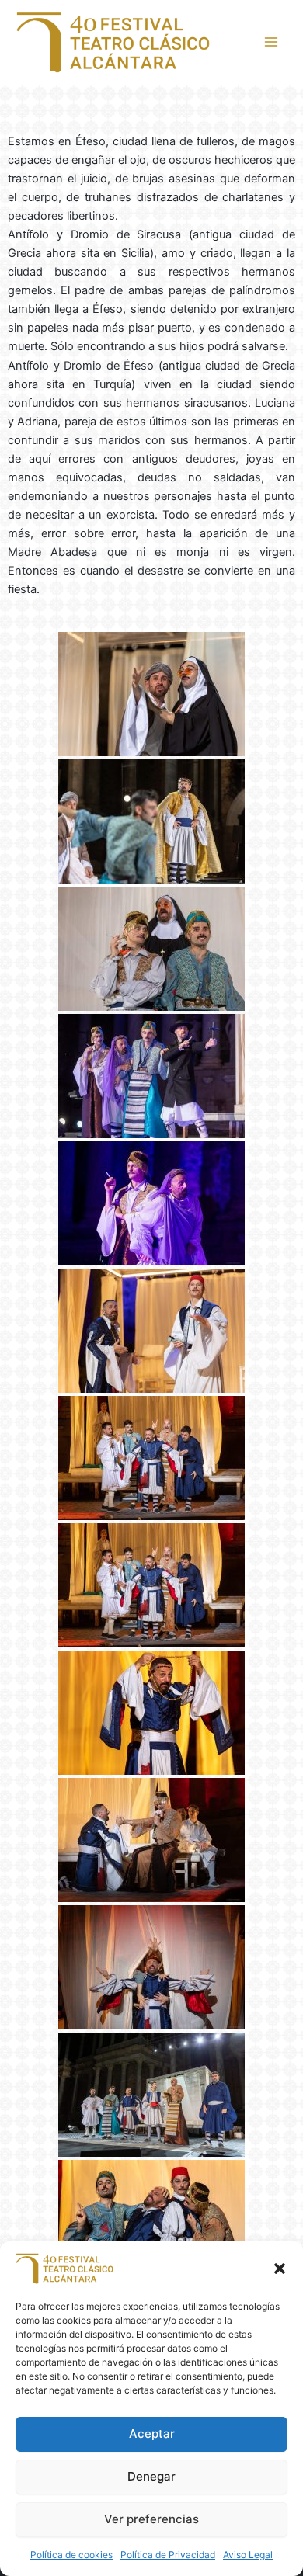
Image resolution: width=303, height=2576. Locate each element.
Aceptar (152, 2434)
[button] (280, 2269)
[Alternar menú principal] (271, 42)
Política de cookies (71, 2555)
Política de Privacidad (168, 2555)
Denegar (151, 2476)
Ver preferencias (151, 2519)
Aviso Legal (248, 2555)
